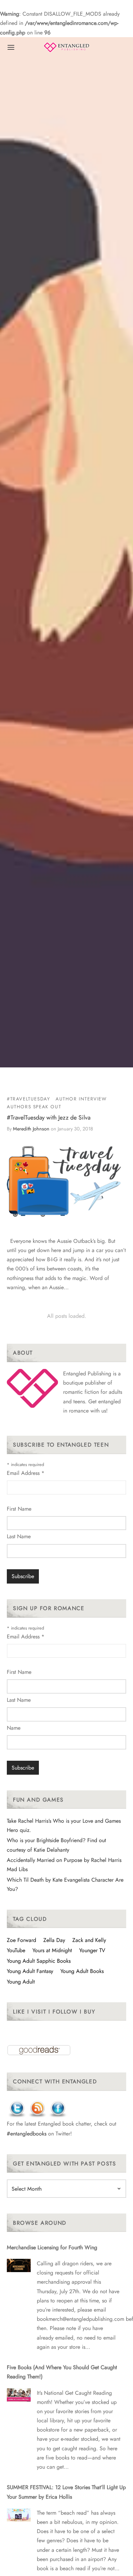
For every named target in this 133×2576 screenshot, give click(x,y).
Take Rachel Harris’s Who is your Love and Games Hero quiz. (64, 1825)
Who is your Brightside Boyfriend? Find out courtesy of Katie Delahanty (56, 1845)
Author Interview (81, 1099)
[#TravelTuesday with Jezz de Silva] (66, 1181)
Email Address (26, 1473)
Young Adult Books (82, 1971)
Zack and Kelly (89, 1940)
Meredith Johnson (31, 1129)
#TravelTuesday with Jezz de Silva (49, 1117)
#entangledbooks (27, 2134)
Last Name (19, 1536)
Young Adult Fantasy (30, 1971)
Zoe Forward (21, 1940)
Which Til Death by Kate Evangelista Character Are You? (65, 1884)
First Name (19, 1509)
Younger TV (92, 1950)
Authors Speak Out (34, 1107)
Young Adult (21, 1982)
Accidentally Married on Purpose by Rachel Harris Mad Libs (64, 1865)
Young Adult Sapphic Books (39, 1961)
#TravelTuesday (28, 1099)
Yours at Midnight (52, 1950)
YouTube (16, 1950)
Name (14, 1728)
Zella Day (54, 1940)
